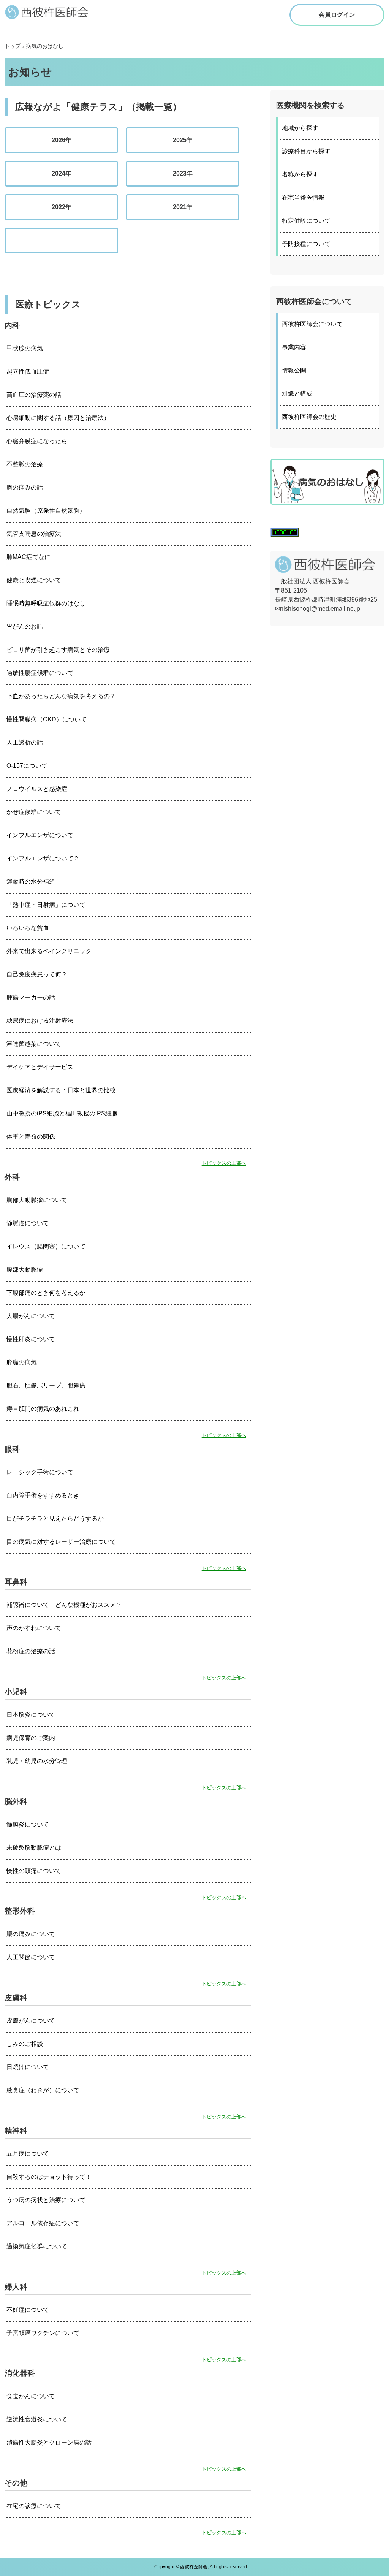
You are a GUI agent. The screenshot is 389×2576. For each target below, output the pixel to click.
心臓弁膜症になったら (37, 441)
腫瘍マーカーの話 (31, 997)
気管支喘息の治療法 (34, 534)
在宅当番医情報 (303, 197)
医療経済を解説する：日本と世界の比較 (61, 1090)
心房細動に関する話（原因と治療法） (58, 418)
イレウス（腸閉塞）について (46, 1246)
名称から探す (300, 174)
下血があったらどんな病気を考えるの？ (61, 696)
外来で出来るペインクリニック (49, 951)
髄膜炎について (28, 1824)
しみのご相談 (25, 2044)
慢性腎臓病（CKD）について (47, 719)
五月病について (28, 2154)
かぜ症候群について (34, 812)
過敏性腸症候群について (40, 673)
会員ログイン (337, 15)
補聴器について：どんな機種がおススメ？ (64, 1605)
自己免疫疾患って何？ (37, 974)
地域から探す (300, 128)
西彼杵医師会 (54, 12)
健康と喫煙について (34, 580)
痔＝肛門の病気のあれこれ (43, 1409)
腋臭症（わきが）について (43, 2090)
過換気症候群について (37, 2246)
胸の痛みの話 (25, 487)
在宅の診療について (34, 2506)
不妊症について (28, 2310)
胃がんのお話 (25, 627)
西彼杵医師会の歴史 (309, 417)
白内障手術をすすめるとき (43, 1495)
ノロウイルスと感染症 (37, 789)
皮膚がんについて (31, 2021)
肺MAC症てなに (28, 557)
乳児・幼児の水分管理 (37, 1761)
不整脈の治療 (25, 464)
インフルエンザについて (40, 835)
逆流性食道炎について (37, 2419)
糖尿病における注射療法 (40, 1021)
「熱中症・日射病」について (46, 905)
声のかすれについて (34, 1628)
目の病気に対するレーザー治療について (61, 1542)
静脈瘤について (28, 1223)
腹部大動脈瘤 (25, 1270)
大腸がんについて (31, 1316)
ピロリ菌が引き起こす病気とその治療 (58, 650)
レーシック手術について (40, 1472)
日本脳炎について (31, 1715)
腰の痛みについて (31, 1934)
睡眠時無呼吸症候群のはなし (46, 603)
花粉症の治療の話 (31, 1651)
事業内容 (294, 347)
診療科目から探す (306, 151)
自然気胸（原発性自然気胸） (46, 511)
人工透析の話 (25, 742)
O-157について (27, 766)
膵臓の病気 (22, 1362)
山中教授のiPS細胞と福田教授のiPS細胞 (62, 1113)
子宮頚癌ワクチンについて (43, 2333)
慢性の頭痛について (34, 1871)
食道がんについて (31, 2396)
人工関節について (31, 1957)
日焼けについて (28, 2067)
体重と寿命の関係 (31, 1137)
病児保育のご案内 (31, 1738)
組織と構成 (297, 394)
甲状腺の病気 (25, 348)
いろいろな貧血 (28, 928)
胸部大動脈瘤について (37, 1200)
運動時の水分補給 (31, 882)
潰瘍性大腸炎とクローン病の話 (49, 2442)
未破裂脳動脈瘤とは (34, 1848)
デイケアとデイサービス (40, 1067)
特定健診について (306, 221)
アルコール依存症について (43, 2223)
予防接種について (306, 244)
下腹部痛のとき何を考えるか (46, 1293)
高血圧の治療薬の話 (34, 395)
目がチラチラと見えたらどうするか (55, 1519)
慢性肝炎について (31, 1339)
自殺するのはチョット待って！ (49, 2177)
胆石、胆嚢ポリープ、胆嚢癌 (46, 1385)
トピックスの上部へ (224, 1163)
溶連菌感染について (34, 1044)
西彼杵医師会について (312, 324)
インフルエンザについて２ (43, 858)
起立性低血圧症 (28, 372)
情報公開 (294, 370)
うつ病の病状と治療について (46, 2200)
